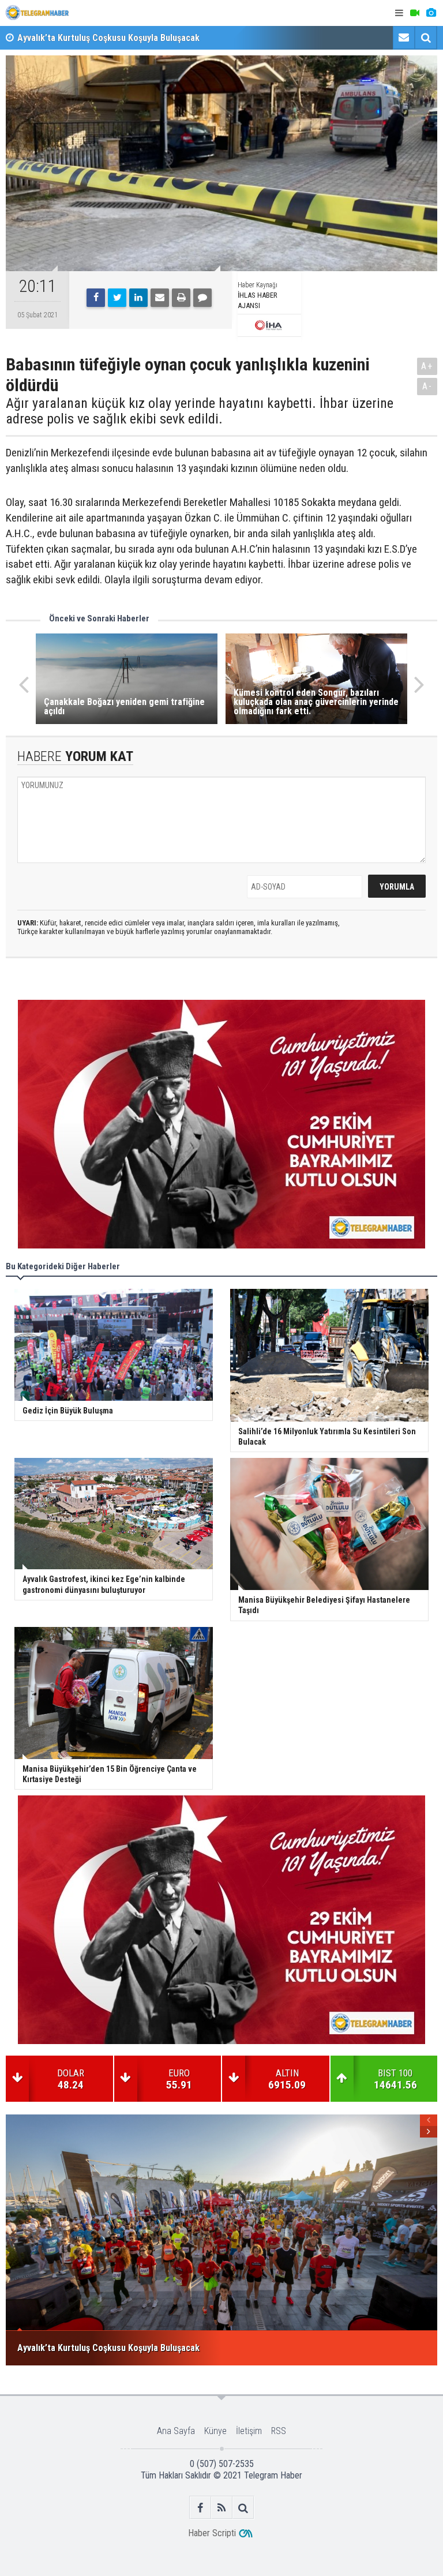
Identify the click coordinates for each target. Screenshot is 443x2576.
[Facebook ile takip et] (200, 2508)
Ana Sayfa (176, 2431)
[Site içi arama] (426, 38)
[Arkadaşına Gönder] (160, 298)
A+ (427, 366)
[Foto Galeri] (431, 13)
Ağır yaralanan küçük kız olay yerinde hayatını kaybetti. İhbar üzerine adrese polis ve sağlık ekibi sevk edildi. (200, 411)
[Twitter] (117, 298)
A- (427, 386)
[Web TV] (415, 13)
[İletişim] (404, 38)
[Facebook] (96, 298)
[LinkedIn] (138, 298)
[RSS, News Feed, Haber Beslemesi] (222, 2508)
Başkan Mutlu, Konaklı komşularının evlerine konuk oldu (126, 38)
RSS (279, 2431)
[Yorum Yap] (202, 298)
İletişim (249, 2431)
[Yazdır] (181, 298)
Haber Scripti (212, 2533)
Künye (215, 2431)
